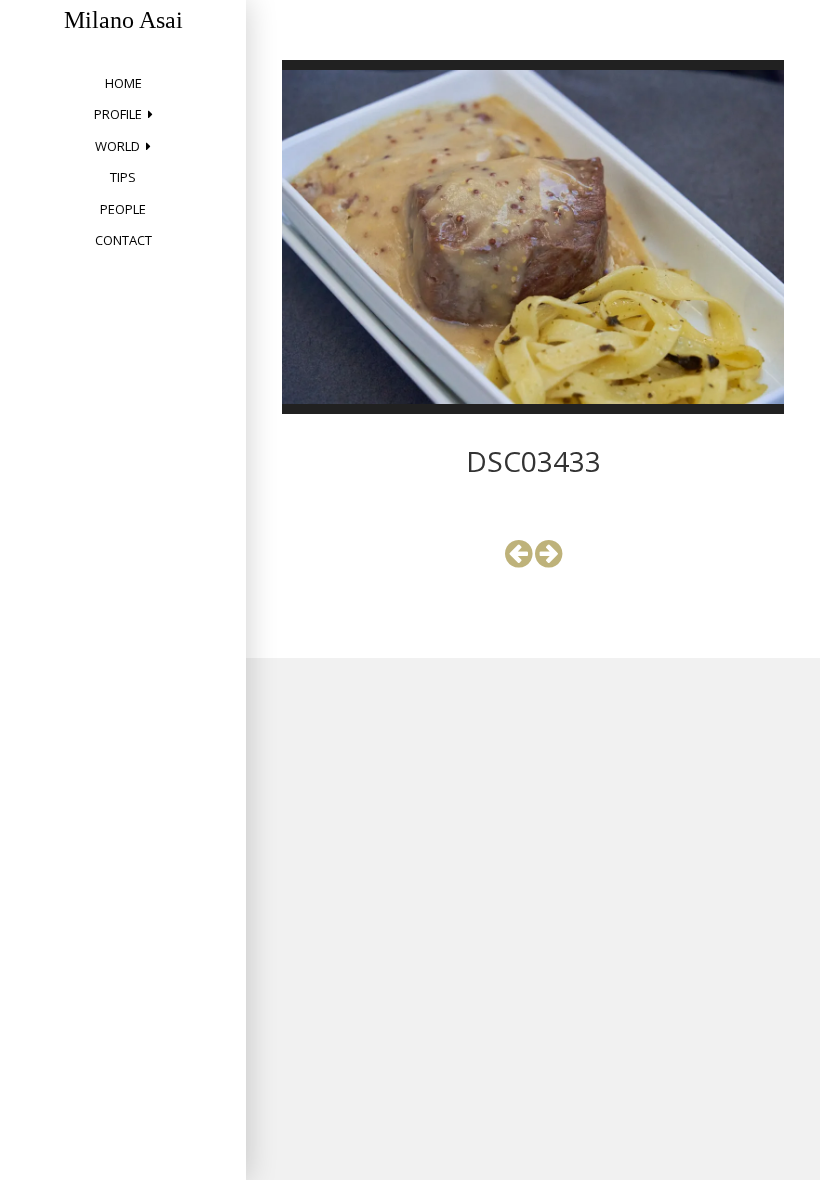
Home (123, 83)
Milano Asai (123, 20)
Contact (123, 240)
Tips (123, 177)
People (123, 209)
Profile (118, 114)
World (117, 146)
